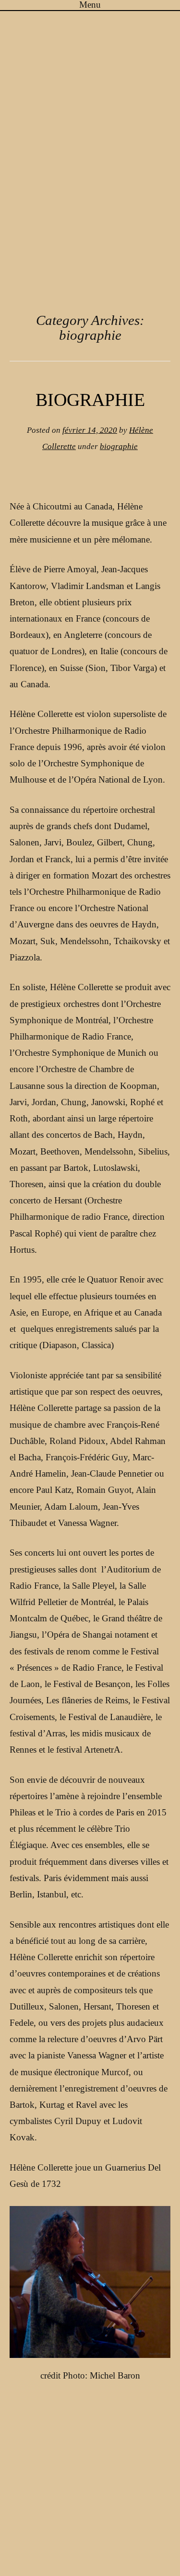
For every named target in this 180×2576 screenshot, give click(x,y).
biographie (119, 446)
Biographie (90, 400)
